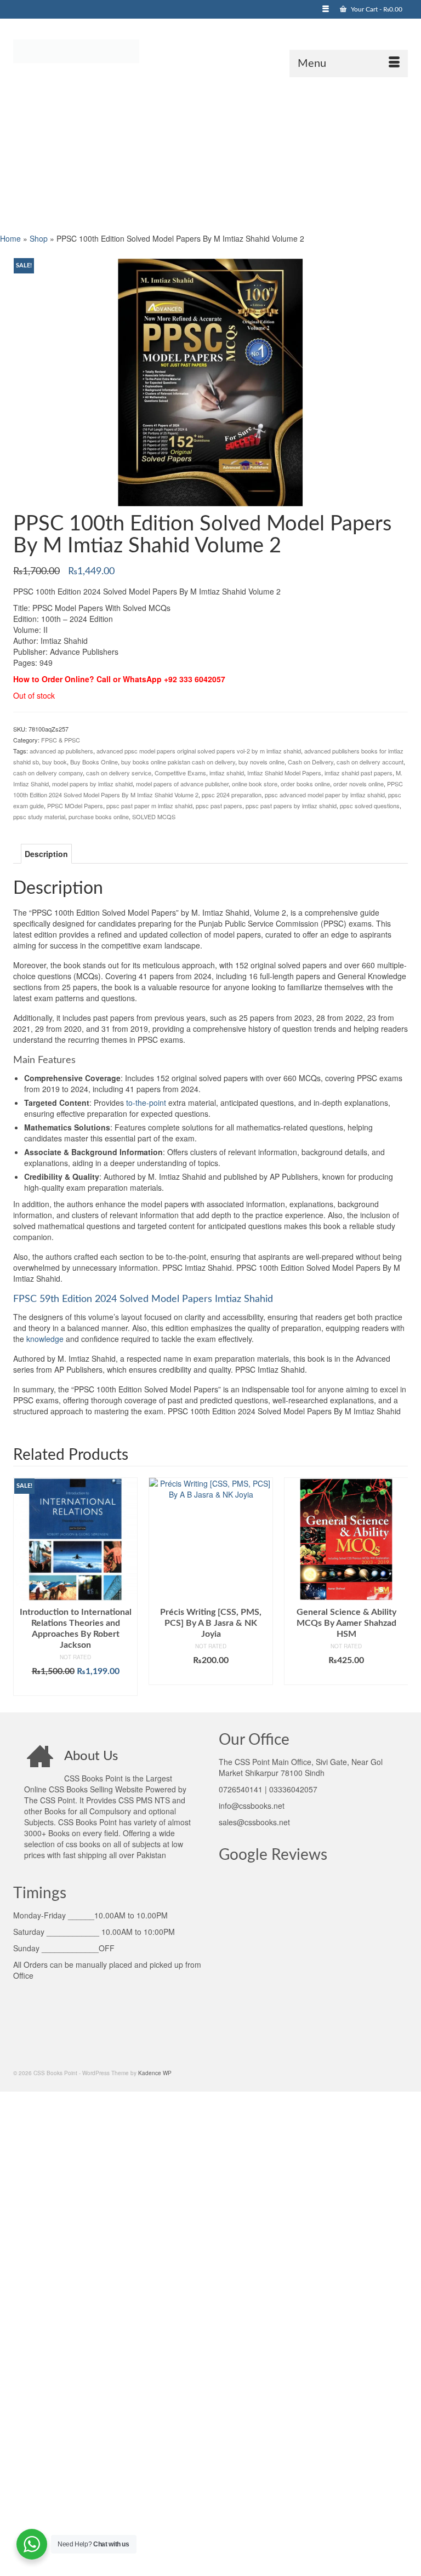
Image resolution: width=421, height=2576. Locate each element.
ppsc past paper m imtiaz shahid (149, 806)
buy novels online (261, 762)
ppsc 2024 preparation (232, 795)
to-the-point (146, 1103)
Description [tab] (46, 854)
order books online (305, 784)
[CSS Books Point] (210, 50)
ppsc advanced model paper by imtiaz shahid (325, 795)
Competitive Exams (180, 773)
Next (398, 1587)
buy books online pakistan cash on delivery (178, 762)
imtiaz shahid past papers (359, 773)
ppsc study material (39, 816)
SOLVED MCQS (154, 816)
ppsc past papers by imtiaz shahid (291, 806)
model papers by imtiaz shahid (92, 784)
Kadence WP (155, 2073)
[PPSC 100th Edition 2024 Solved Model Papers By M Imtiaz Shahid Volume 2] (210, 381)
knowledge (45, 1339)
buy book (55, 762)
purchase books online (99, 816)
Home (10, 238)
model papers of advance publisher (182, 784)
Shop (39, 238)
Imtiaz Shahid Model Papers (284, 773)
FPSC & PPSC (61, 740)
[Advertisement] (210, 154)
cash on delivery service (119, 773)
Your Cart (376, 9)
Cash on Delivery (311, 762)
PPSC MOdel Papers (75, 806)
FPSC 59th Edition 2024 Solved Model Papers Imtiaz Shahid (143, 1299)
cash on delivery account (370, 762)
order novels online (359, 784)
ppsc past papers (219, 806)
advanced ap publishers (61, 751)
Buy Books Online (94, 762)
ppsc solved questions (370, 806)
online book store (255, 784)
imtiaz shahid (227, 773)
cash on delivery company (48, 773)
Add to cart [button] (75, 1688)
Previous (23, 1587)
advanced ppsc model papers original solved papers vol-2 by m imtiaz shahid (199, 751)
